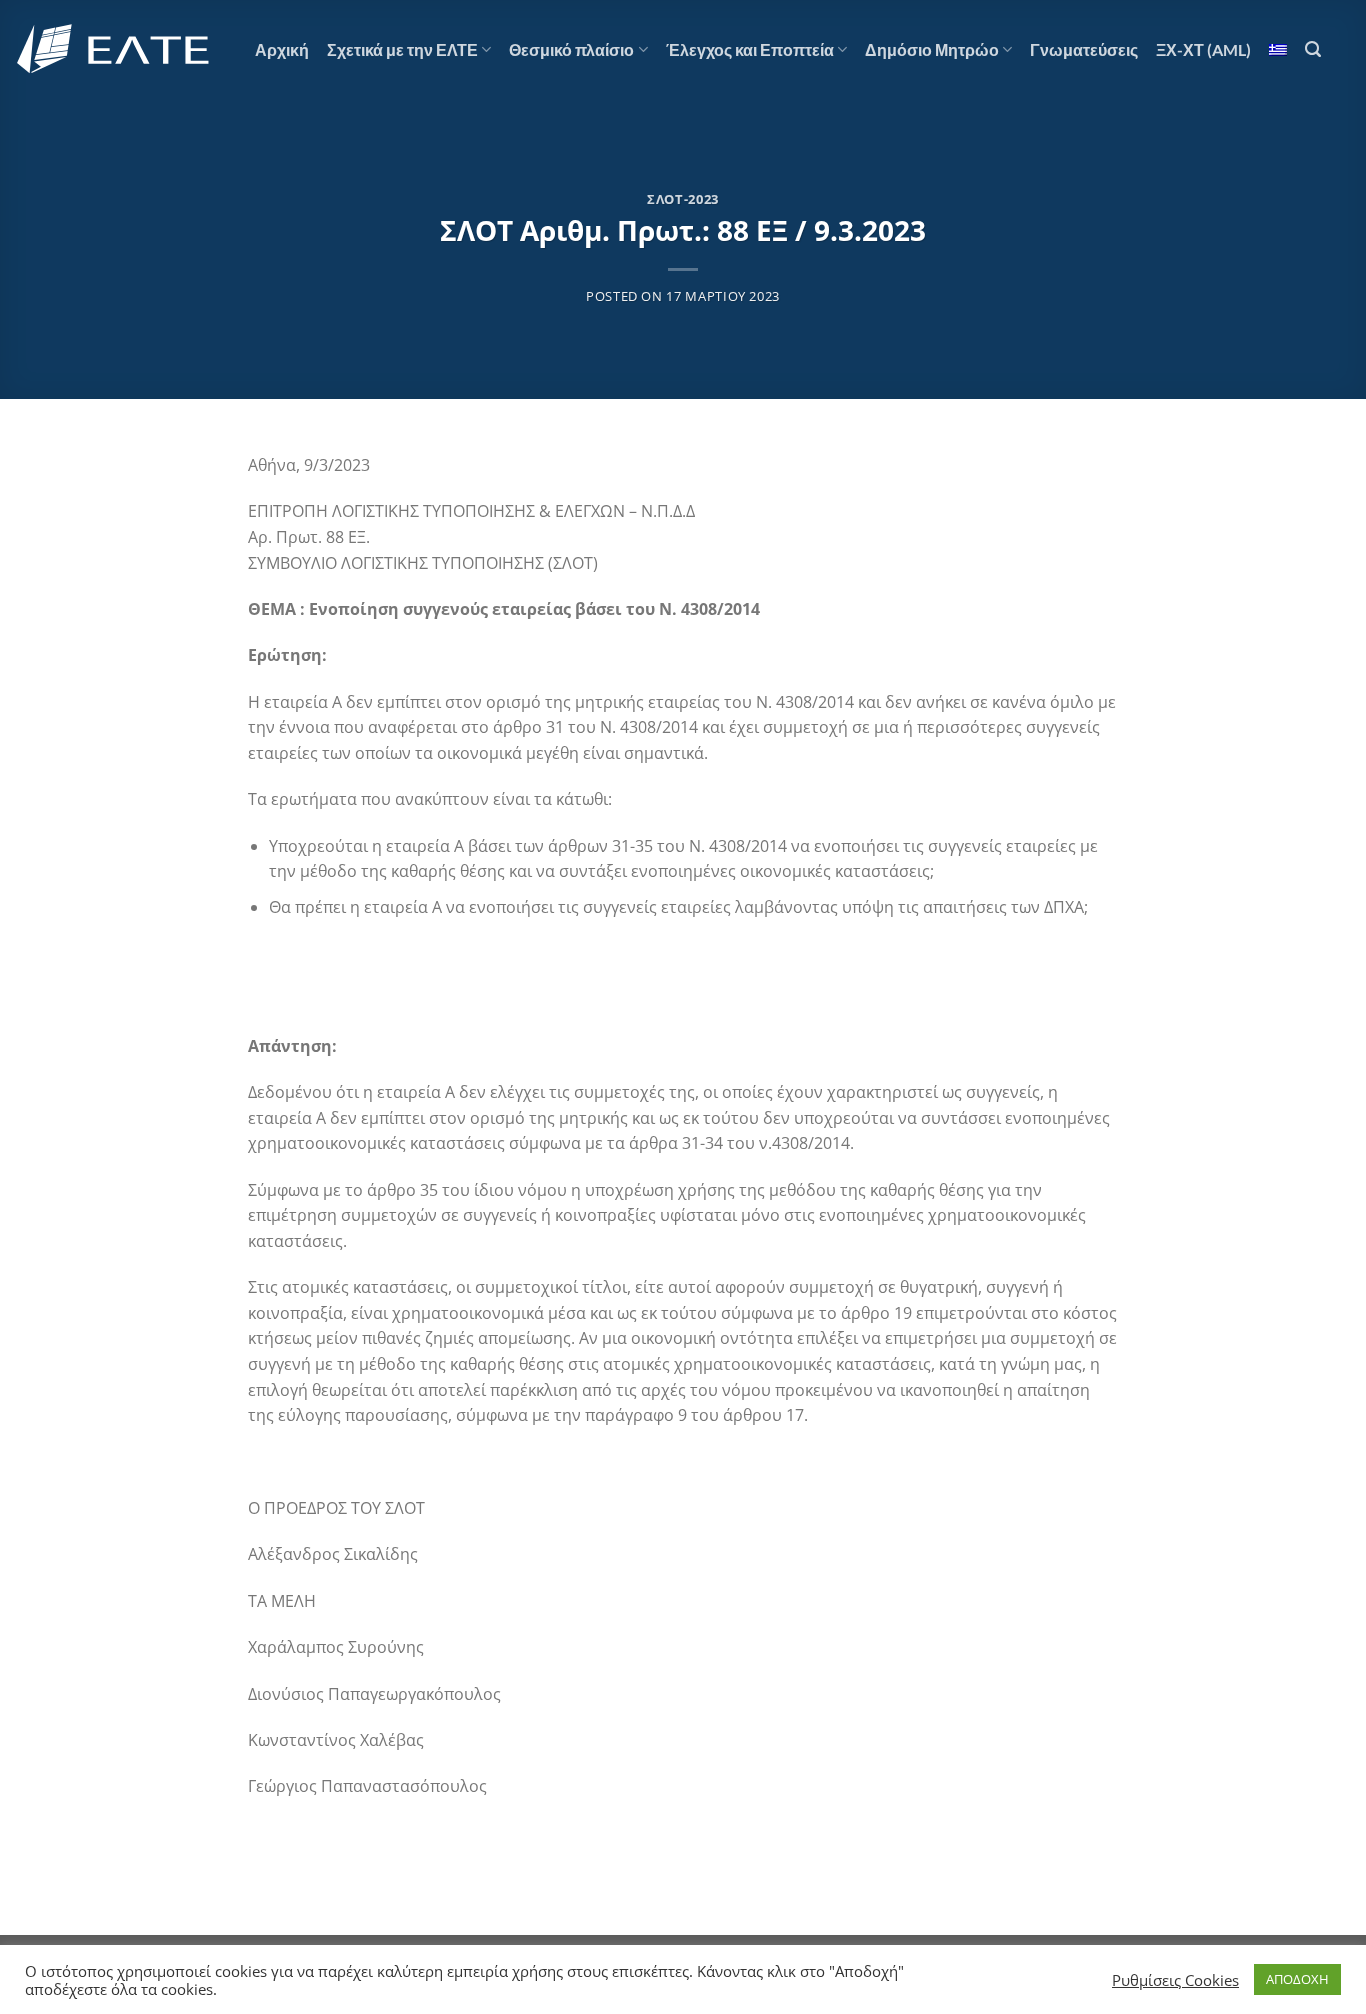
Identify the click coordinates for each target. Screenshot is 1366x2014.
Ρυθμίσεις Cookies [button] (1175, 1980)
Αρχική (282, 49)
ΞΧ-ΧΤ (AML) (1203, 49)
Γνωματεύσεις (1084, 49)
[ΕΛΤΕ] (115, 49)
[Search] (1313, 49)
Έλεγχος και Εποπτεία (750, 49)
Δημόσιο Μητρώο (932, 49)
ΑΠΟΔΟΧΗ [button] (1297, 1979)
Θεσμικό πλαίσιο (571, 49)
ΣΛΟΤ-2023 (683, 199)
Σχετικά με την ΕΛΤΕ (402, 49)
